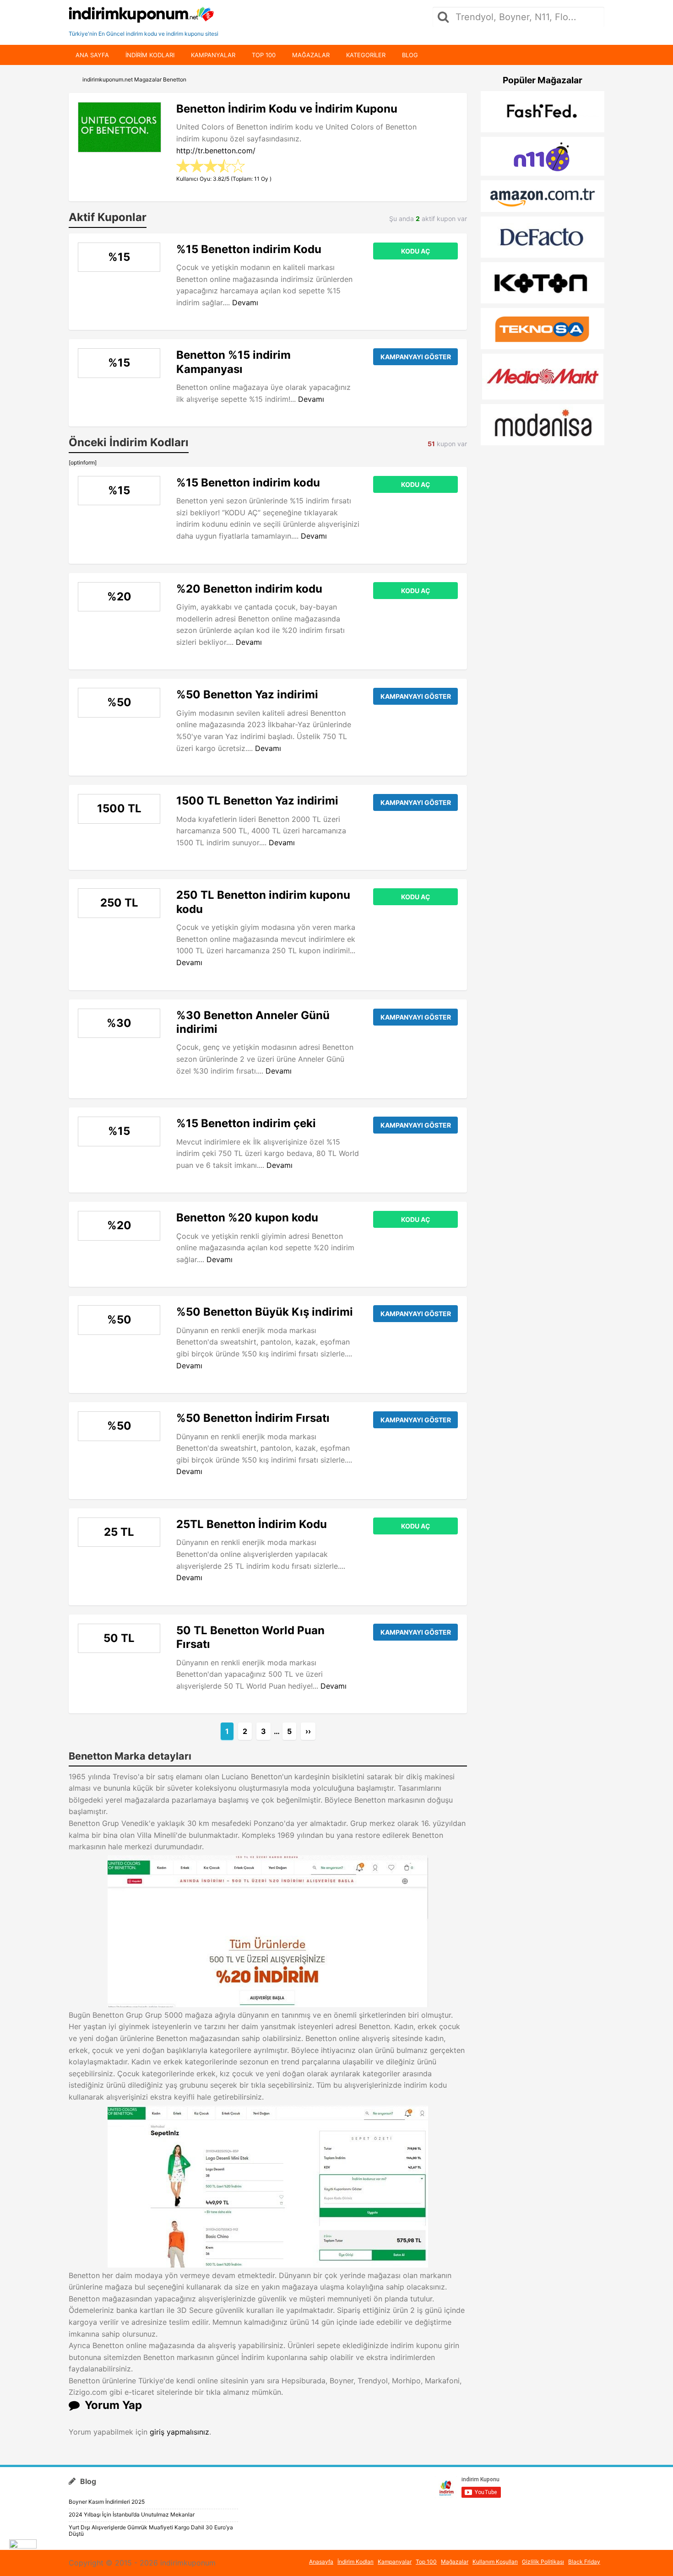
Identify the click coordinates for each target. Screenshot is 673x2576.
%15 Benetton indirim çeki (246, 1123)
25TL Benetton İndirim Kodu (252, 1524)
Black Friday (584, 2562)
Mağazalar (311, 55)
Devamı (245, 302)
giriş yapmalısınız (179, 2432)
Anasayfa (321, 2562)
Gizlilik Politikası (543, 2562)
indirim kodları (150, 55)
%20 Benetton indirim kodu (249, 589)
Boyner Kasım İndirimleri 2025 (107, 2502)
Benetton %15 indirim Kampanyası (233, 362)
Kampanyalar (213, 55)
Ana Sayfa (92, 55)
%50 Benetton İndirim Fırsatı (253, 1418)
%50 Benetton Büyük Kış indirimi (265, 1312)
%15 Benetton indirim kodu (248, 483)
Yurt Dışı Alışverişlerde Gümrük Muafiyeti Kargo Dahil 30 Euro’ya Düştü (151, 2530)
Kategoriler (366, 55)
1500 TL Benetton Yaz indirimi (257, 801)
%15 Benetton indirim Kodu (249, 249)
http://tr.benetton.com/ (216, 151)
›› (308, 1731)
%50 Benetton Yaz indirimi (247, 694)
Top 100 (264, 55)
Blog (410, 55)
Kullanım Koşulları (495, 2562)
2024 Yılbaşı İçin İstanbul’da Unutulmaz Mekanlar (132, 2514)
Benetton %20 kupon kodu (247, 1218)
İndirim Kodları (355, 2562)
